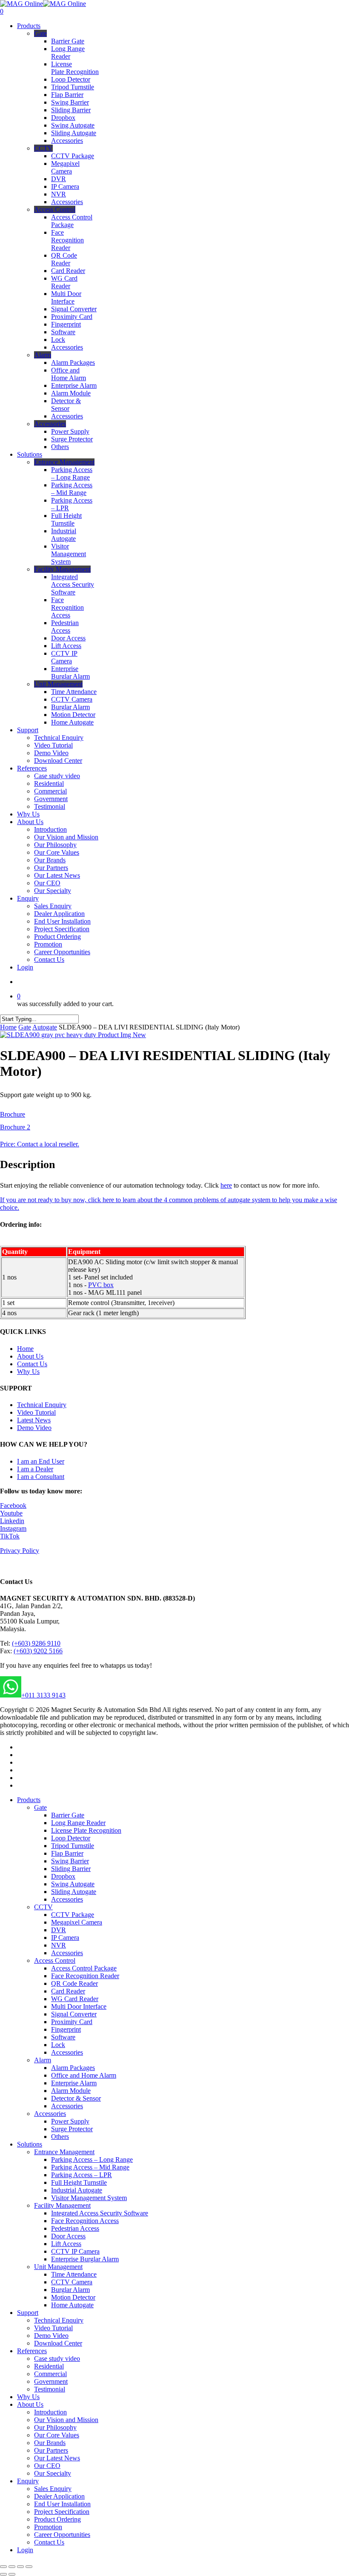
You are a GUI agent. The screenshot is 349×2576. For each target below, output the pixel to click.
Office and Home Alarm (84, 2075)
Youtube (11, 1513)
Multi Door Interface (79, 2006)
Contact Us (32, 1364)
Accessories (67, 1899)
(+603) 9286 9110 (36, 1643)
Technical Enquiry (42, 1405)
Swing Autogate (73, 1884)
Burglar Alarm (70, 2290)
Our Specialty (53, 2473)
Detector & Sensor (76, 2098)
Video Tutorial (36, 1412)
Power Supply (70, 2121)
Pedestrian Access (75, 2228)
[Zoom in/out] (29, 2567)
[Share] (12, 2567)
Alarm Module (71, 2091)
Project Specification (62, 2512)
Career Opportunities (62, 2535)
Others (60, 2137)
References (32, 2351)
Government (51, 2381)
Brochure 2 (15, 1127)
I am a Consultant (41, 1477)
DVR (59, 1930)
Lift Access (66, 2244)
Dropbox (63, 1876)
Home (8, 1027)
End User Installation (62, 2504)
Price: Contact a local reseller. (40, 1144)
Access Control (55, 1960)
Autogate (45, 1027)
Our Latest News (57, 2458)
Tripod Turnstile (73, 1846)
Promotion (48, 2527)
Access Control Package (84, 1968)
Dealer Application (59, 2496)
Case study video (57, 2358)
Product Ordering (57, 2519)
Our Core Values (57, 2435)
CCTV (43, 1907)
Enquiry (28, 2481)
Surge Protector (72, 2129)
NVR (59, 1945)
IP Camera (65, 1938)
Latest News (34, 1420)
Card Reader (68, 1991)
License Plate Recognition (86, 1830)
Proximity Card (72, 2022)
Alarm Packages (73, 2068)
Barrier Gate (68, 1815)
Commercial (50, 2374)
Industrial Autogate (77, 2190)
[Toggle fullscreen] (20, 2567)
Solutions (30, 2144)
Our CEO (47, 2466)
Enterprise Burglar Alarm (85, 2259)
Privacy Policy (20, 1551)
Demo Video (34, 1428)
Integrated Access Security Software (100, 2213)
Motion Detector (73, 2297)
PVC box (101, 1285)
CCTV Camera (72, 2282)
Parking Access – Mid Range (90, 2167)
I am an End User (41, 1461)
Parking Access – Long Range (92, 2159)
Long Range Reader (78, 1823)
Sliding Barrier (71, 1869)
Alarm (43, 2060)
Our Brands (50, 2443)
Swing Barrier (70, 1861)
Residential (49, 2366)
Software (63, 2037)
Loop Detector (71, 1838)
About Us (30, 1356)
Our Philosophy (55, 2427)
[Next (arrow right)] (12, 2574)
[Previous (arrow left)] (3, 2574)
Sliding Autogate (74, 1892)
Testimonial (50, 2389)
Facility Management (62, 2205)
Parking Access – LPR (82, 2175)
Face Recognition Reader (85, 1976)
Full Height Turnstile (79, 2182)
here (226, 1185)
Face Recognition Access (85, 2221)
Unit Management (58, 2267)
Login (25, 2550)
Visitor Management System (89, 2198)
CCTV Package (73, 1915)
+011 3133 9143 (43, 1695)
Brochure (13, 1114)
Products (29, 1800)
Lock (58, 2045)
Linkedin (12, 1521)
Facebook (13, 1506)
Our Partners (51, 2450)
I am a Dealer (35, 1469)
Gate (25, 1027)
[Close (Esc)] (3, 2567)
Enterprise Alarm (74, 2083)
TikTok (10, 1536)
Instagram (13, 1528)
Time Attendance (74, 2274)
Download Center (58, 2343)
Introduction (50, 2412)
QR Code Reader (74, 1983)
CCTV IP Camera (75, 2251)
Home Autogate (72, 2305)
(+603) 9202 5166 (38, 1651)
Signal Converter (74, 2014)
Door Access (68, 2236)
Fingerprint (66, 2029)
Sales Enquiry (53, 2489)
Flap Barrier (67, 1853)
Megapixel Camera (77, 1922)
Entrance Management (64, 2152)
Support (28, 2313)
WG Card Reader (75, 1999)
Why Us (28, 1372)
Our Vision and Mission (66, 2420)
